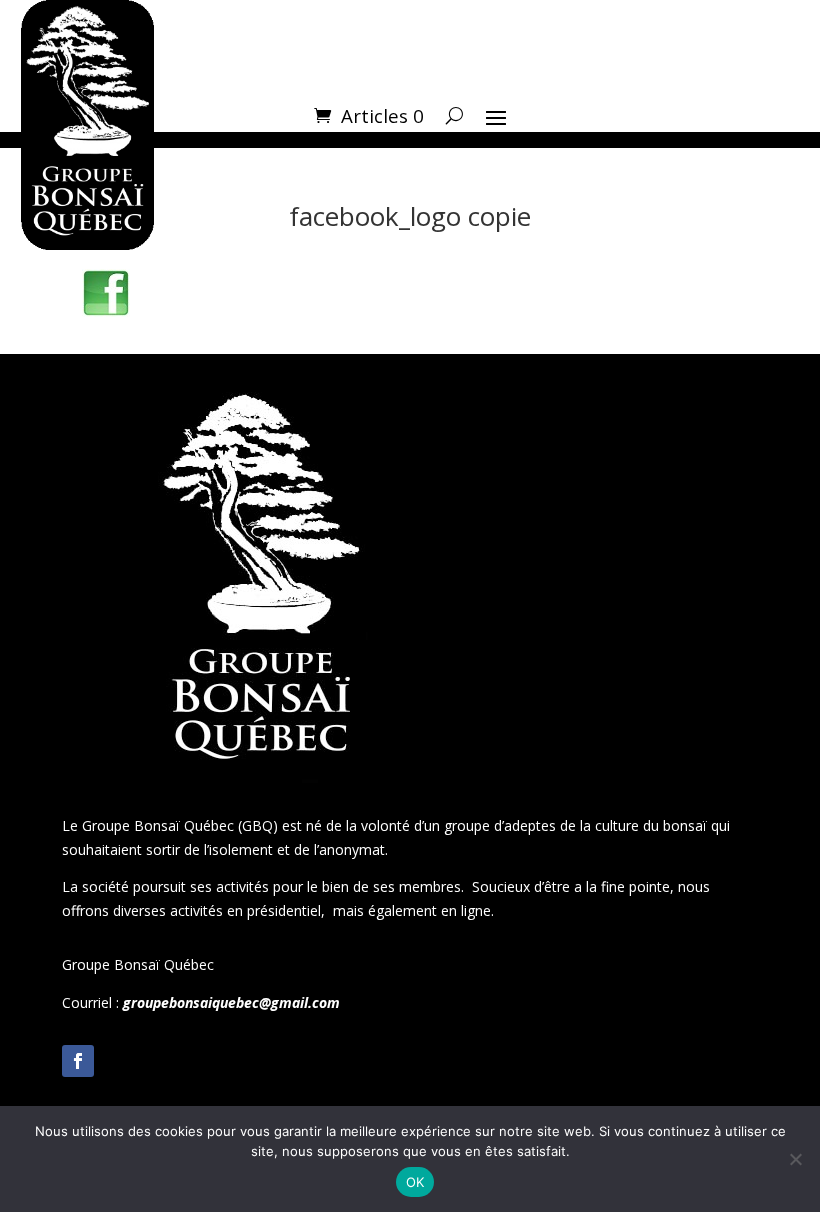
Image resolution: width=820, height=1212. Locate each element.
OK (415, 1182)
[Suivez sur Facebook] (78, 1061)
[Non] (795, 1159)
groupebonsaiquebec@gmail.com (231, 1002)
